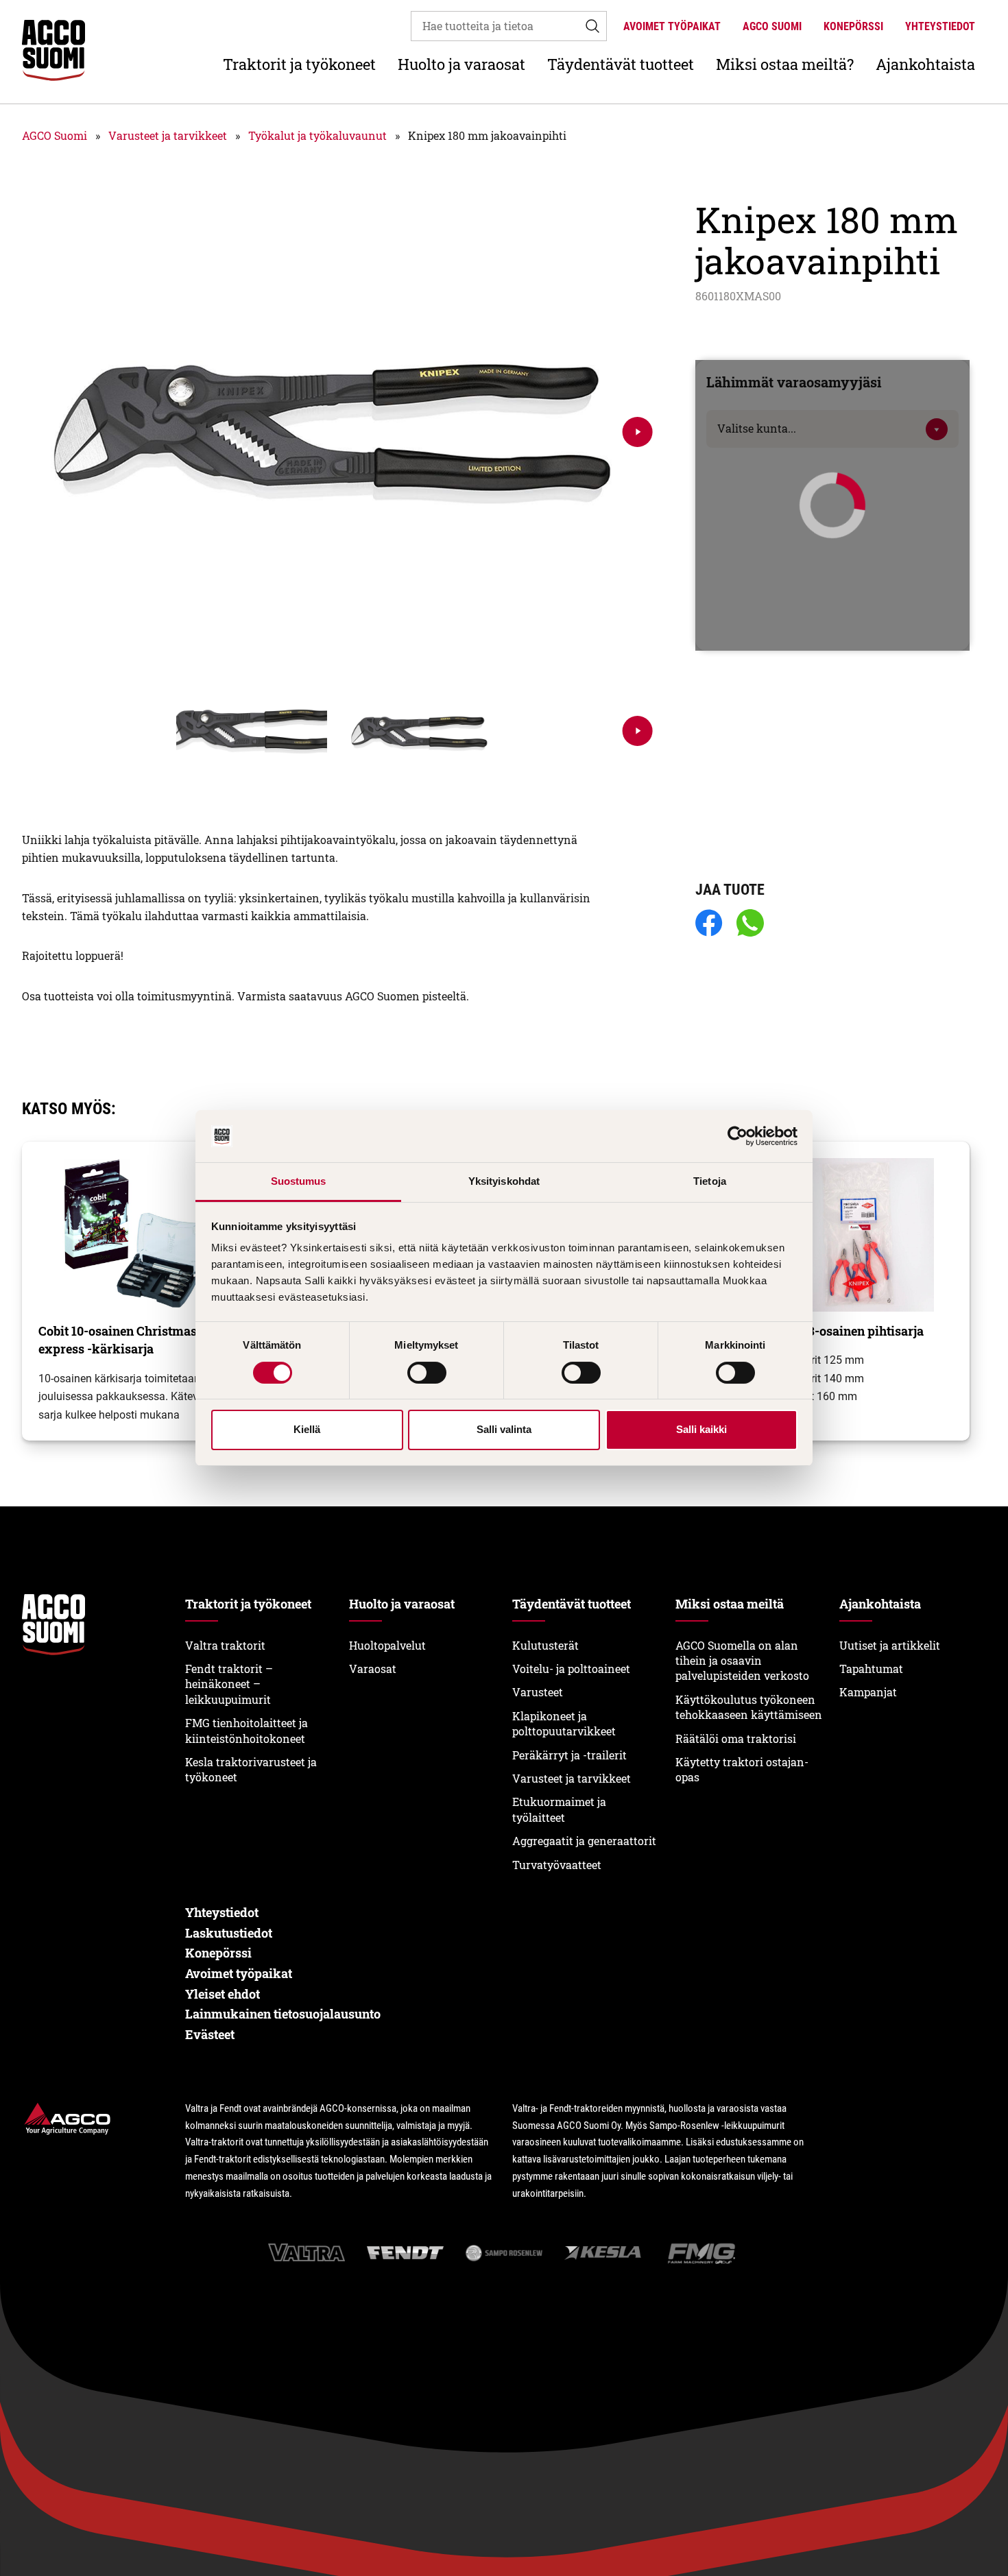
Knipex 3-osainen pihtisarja (843, 1331)
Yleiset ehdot (223, 1994)
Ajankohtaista (925, 64)
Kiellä (307, 1429)
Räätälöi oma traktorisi (736, 1738)
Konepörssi (853, 26)
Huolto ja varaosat (461, 64)
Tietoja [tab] (710, 1181)
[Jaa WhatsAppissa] (750, 924)
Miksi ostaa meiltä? (785, 64)
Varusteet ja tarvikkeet (168, 135)
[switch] (427, 1373)
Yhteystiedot (940, 26)
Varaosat (373, 1669)
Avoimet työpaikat (672, 26)
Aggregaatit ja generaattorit (584, 1841)
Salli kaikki (701, 1429)
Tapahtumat (871, 1669)
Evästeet (210, 2034)
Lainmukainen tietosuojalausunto (283, 2014)
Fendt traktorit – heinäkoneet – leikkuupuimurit (229, 1684)
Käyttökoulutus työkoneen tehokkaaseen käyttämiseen (749, 1707)
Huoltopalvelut (387, 1645)
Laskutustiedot (229, 1933)
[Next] (638, 432)
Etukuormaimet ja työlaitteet (559, 1809)
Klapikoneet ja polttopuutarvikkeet (564, 1723)
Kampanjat (868, 1692)
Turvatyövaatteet (557, 1865)
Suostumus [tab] (299, 1181)
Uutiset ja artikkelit (890, 1645)
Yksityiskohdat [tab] (504, 1181)
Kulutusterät (545, 1645)
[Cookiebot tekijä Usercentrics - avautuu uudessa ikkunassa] (737, 1136)
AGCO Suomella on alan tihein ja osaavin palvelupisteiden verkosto (742, 1661)
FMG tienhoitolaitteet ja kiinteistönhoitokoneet (247, 1730)
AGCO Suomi (772, 26)
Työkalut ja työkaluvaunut (317, 135)
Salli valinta (504, 1429)
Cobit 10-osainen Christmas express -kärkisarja (118, 1340)
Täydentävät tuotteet (621, 64)
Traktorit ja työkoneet (299, 64)
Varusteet (538, 1692)
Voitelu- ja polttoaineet (571, 1669)
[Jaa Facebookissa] (709, 924)
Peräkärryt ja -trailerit (569, 1755)
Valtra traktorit (225, 1645)
